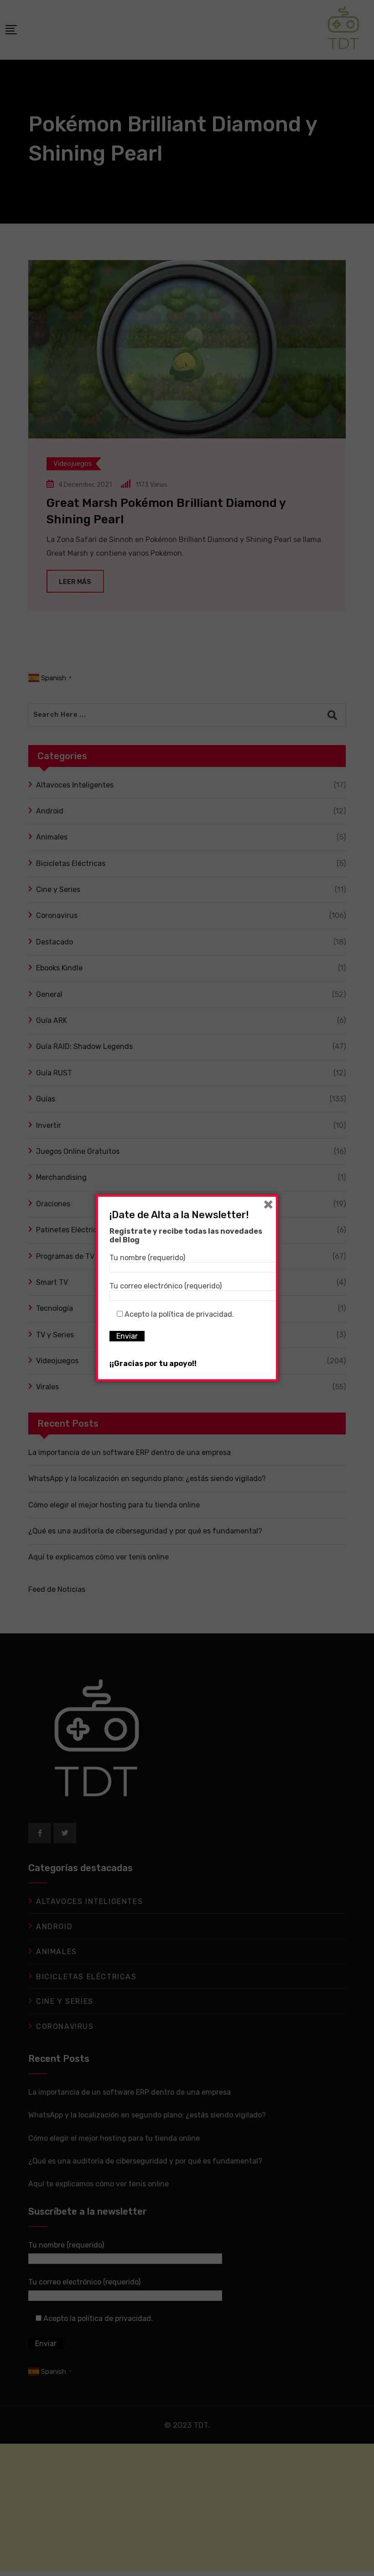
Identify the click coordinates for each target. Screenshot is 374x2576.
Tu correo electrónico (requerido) (166, 1286)
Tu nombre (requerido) (147, 1258)
